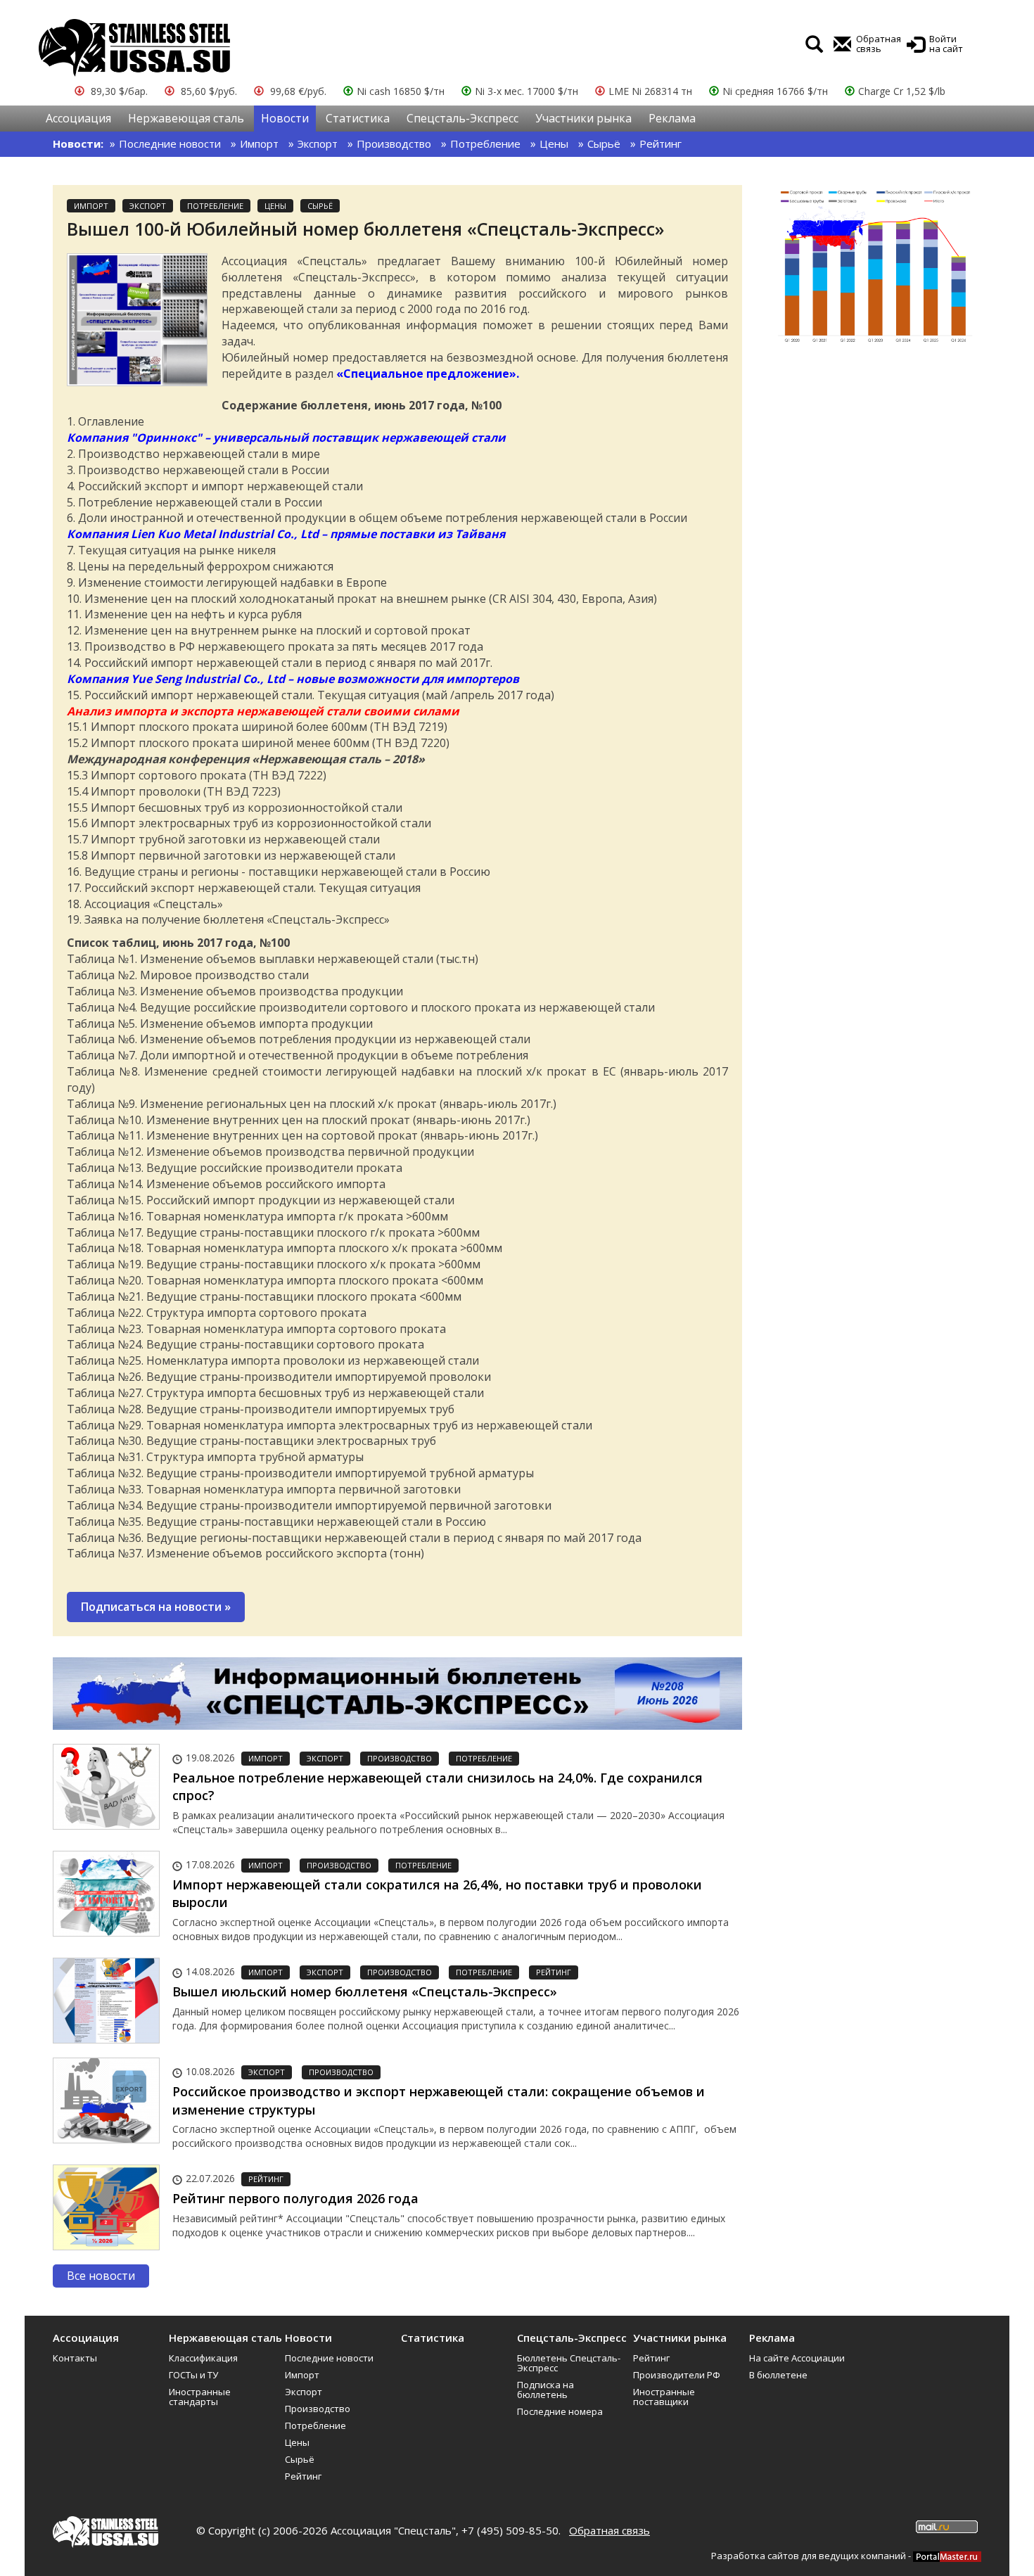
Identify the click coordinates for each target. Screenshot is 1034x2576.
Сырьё (604, 144)
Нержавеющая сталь (186, 118)
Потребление (485, 144)
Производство (394, 144)
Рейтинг (660, 144)
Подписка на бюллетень (545, 2390)
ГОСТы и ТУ (193, 2375)
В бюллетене (778, 2375)
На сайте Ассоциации (797, 2358)
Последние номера (560, 2411)
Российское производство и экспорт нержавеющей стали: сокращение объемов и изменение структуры (439, 2100)
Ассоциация (78, 118)
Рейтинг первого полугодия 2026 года (295, 2198)
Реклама (672, 118)
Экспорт (318, 144)
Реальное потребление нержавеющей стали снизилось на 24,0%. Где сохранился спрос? (438, 1787)
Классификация (203, 2358)
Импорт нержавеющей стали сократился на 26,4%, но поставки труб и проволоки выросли (437, 1894)
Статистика (358, 118)
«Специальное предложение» (426, 374)
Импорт (259, 144)
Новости (285, 118)
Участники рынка (583, 118)
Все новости (101, 2276)
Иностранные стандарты (200, 2397)
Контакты (75, 2358)
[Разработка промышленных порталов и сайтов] (947, 2556)
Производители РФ (677, 2375)
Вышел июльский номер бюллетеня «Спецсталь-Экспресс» (365, 1991)
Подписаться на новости (156, 1607)
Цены (554, 144)
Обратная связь (609, 2530)
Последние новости (170, 144)
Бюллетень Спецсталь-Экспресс (569, 2363)
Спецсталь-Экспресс (462, 118)
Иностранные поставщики (664, 2397)
